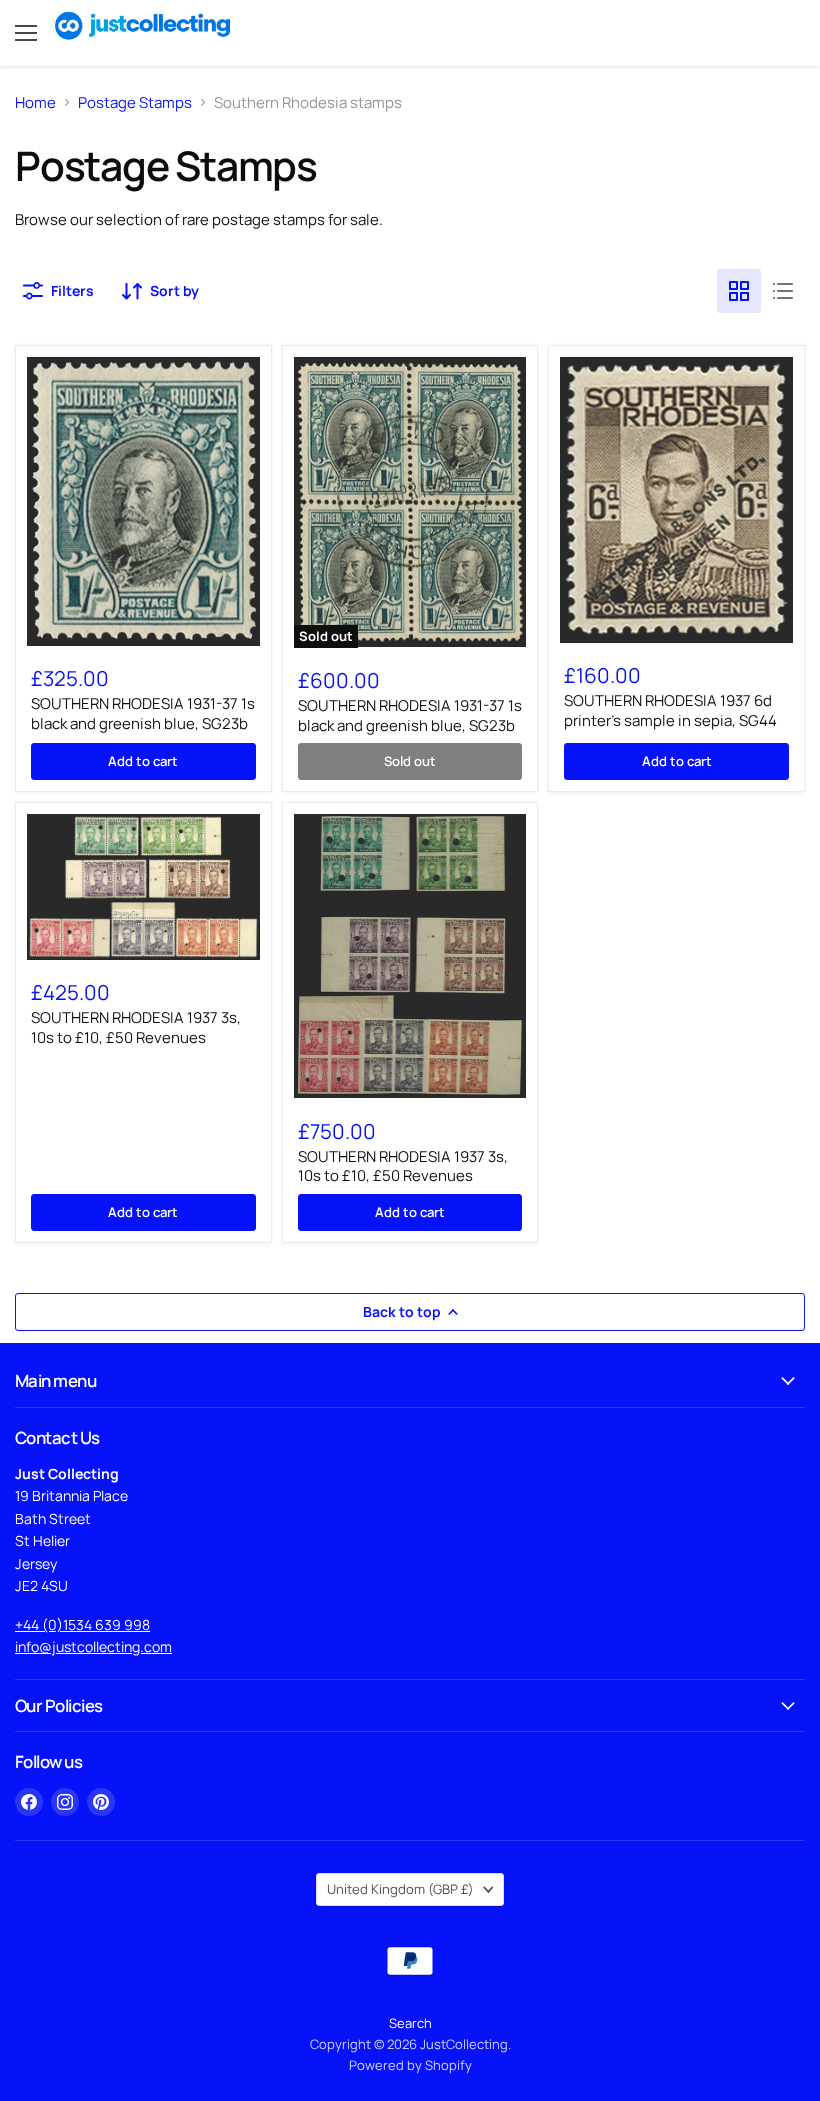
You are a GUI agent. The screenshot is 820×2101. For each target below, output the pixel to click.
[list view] (783, 291)
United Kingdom (400, 1889)
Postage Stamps (135, 102)
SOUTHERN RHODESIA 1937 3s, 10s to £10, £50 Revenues (136, 1027)
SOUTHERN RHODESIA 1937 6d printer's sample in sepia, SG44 (670, 710)
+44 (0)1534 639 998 (82, 1624)
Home (35, 102)
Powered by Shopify (410, 2065)
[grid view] (739, 291)
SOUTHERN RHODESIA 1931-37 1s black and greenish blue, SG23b (143, 713)
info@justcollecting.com (93, 1646)
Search (410, 2023)
